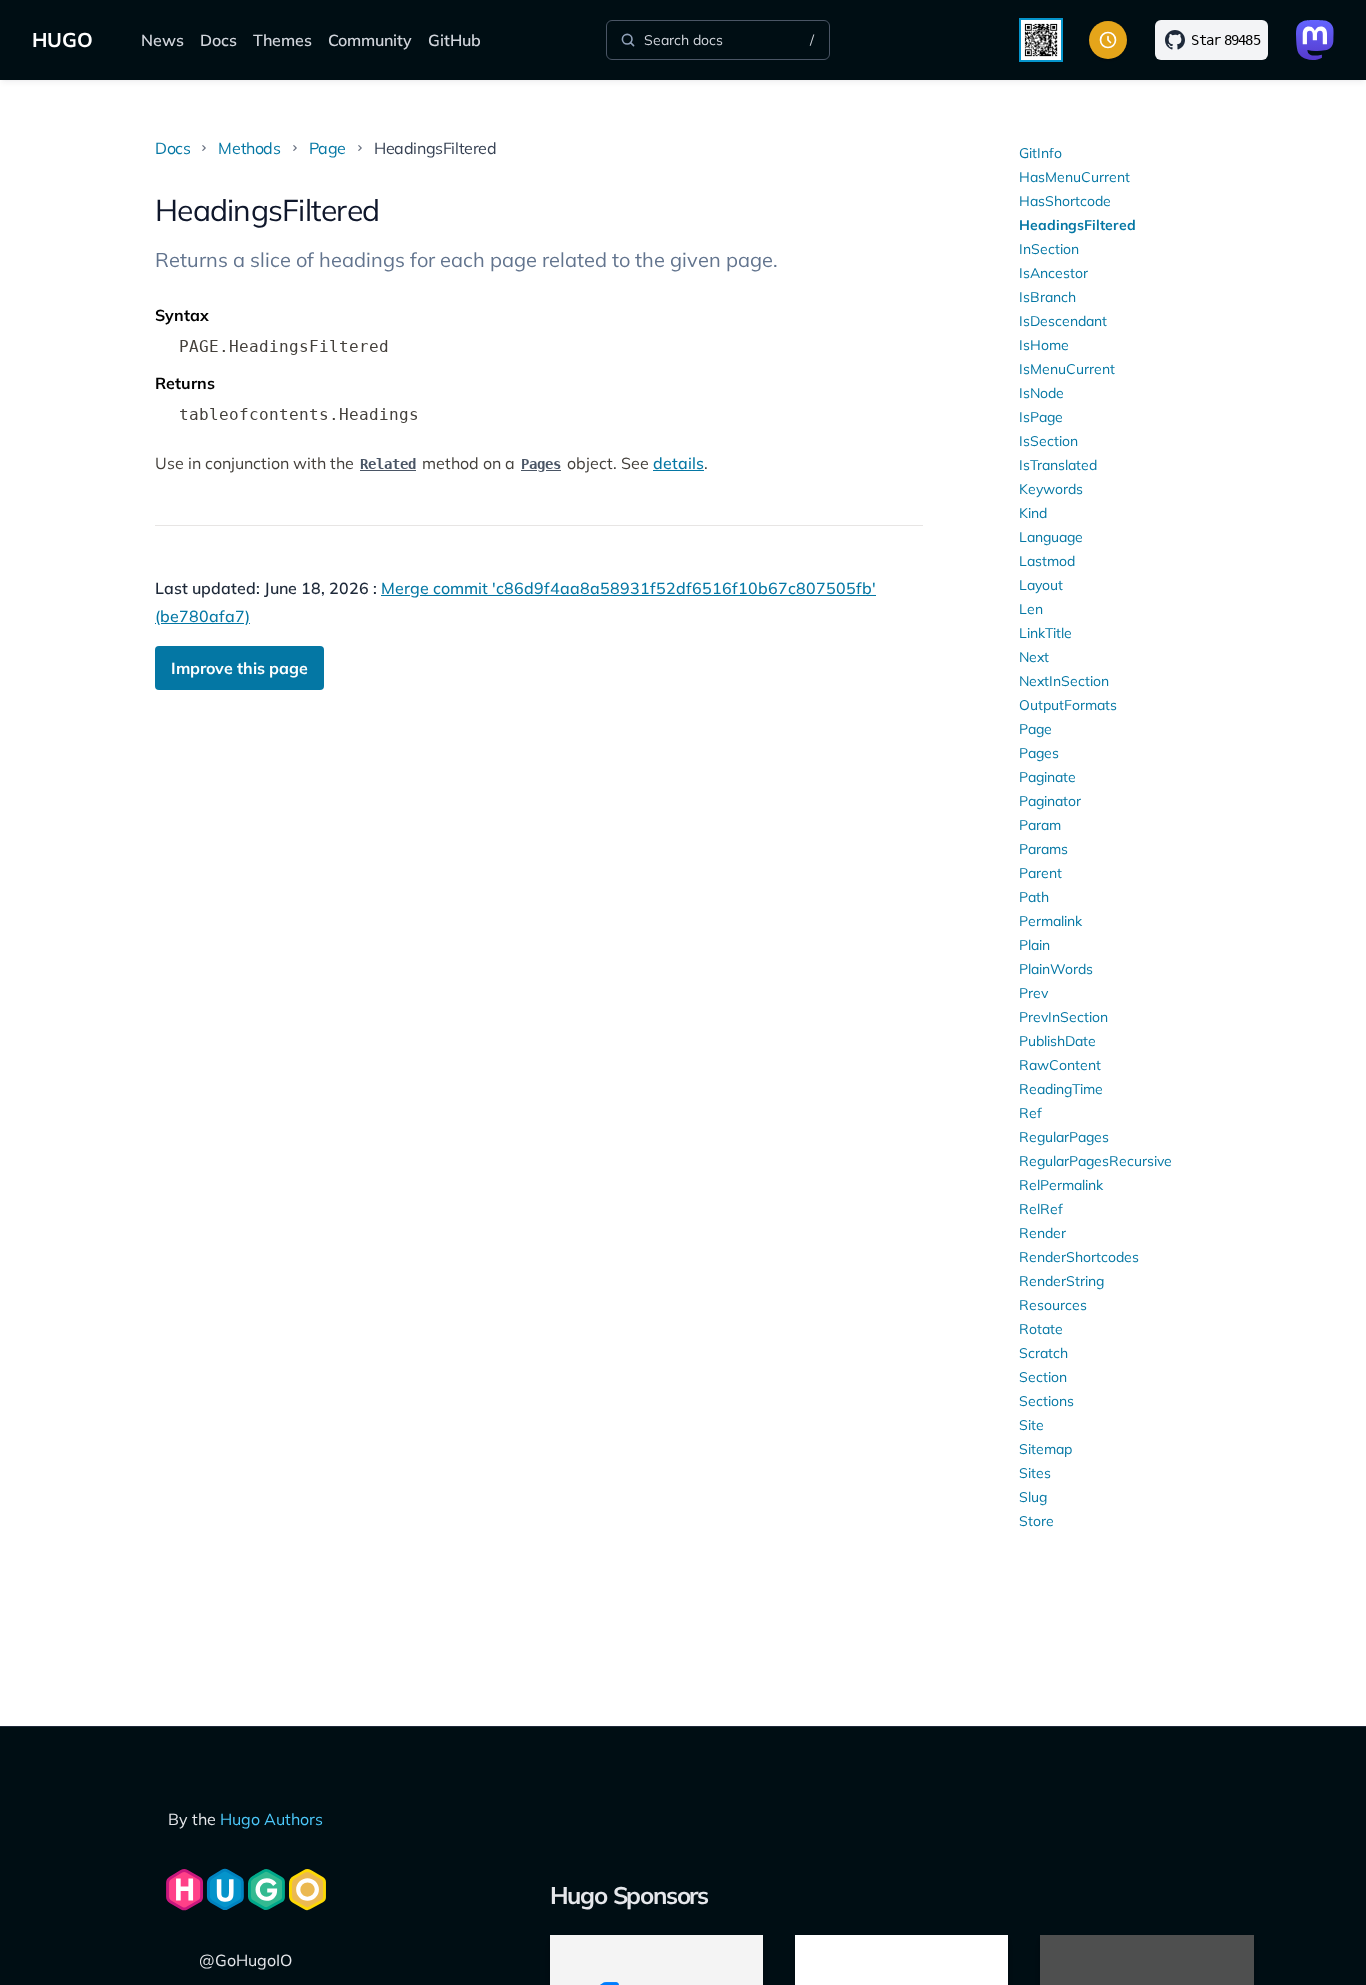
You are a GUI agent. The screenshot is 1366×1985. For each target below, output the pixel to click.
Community (370, 40)
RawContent (1060, 1065)
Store (1036, 1521)
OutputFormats (1068, 705)
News (162, 40)
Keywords (1051, 489)
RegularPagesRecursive (1095, 1161)
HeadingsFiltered (1077, 225)
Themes (282, 40)
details (678, 463)
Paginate (1047, 777)
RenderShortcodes (1079, 1257)
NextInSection (1064, 681)
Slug (1033, 1497)
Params (1043, 849)
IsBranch (1047, 297)
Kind (1033, 513)
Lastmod (1047, 561)
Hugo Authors (271, 1819)
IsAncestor (1053, 273)
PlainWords (1056, 969)
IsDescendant (1063, 321)
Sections (1046, 1401)
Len (1031, 609)
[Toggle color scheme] (1108, 40)
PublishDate (1057, 1041)
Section (1043, 1377)
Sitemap (1045, 1449)
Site (1031, 1425)
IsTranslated (1058, 465)
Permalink (1050, 921)
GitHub (454, 40)
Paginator (1050, 801)
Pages (1039, 753)
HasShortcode (1065, 201)
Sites (1035, 1473)
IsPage (1041, 417)
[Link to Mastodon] (1315, 40)
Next (1034, 657)
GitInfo (1040, 153)
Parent (1040, 873)
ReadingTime (1061, 1089)
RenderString (1061, 1281)
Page (327, 148)
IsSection (1048, 441)
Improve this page (239, 668)
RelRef (1041, 1209)
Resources (1053, 1305)
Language (1051, 537)
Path (1034, 897)
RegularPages (1064, 1137)
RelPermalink (1061, 1185)
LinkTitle (1045, 633)
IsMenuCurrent (1067, 369)
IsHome (1044, 345)
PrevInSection (1063, 1017)
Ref (1030, 1113)
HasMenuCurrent (1074, 177)
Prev (1033, 993)
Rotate (1041, 1329)
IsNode (1041, 393)
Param (1040, 825)
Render (1042, 1233)
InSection (1049, 249)
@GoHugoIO (245, 1960)
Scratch (1043, 1353)
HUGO (62, 39)
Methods (249, 148)
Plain (1034, 945)
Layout (1041, 585)
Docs (218, 40)
